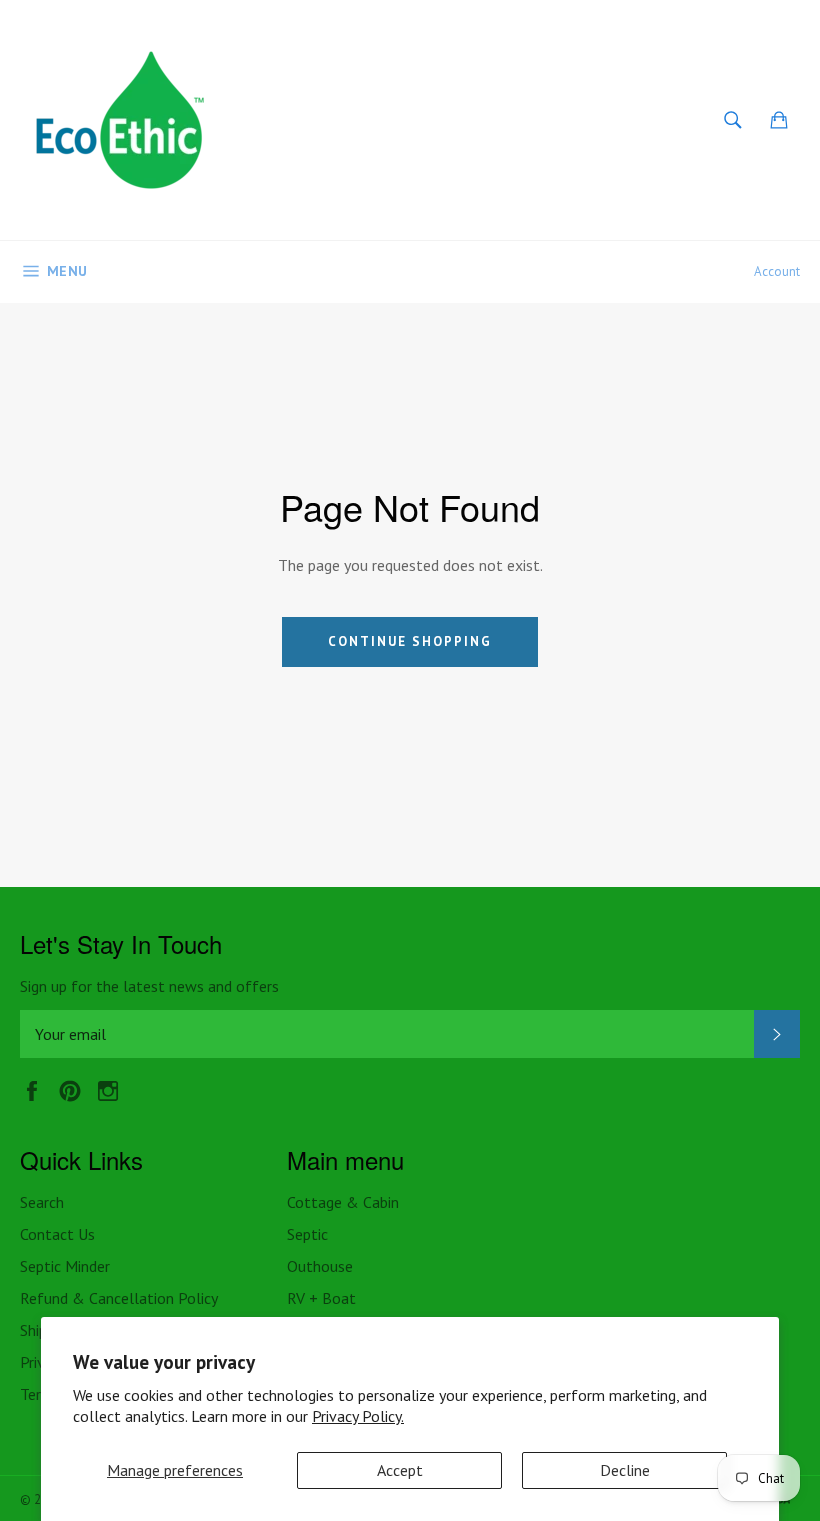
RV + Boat (321, 1298)
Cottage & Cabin (343, 1202)
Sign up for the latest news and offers (149, 986)
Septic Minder (65, 1266)
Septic (307, 1234)
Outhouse (320, 1266)
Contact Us (57, 1234)
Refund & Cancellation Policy (119, 1298)
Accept (400, 1470)
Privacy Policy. (358, 1416)
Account (777, 271)
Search (42, 1202)
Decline (625, 1470)
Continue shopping (409, 641)
